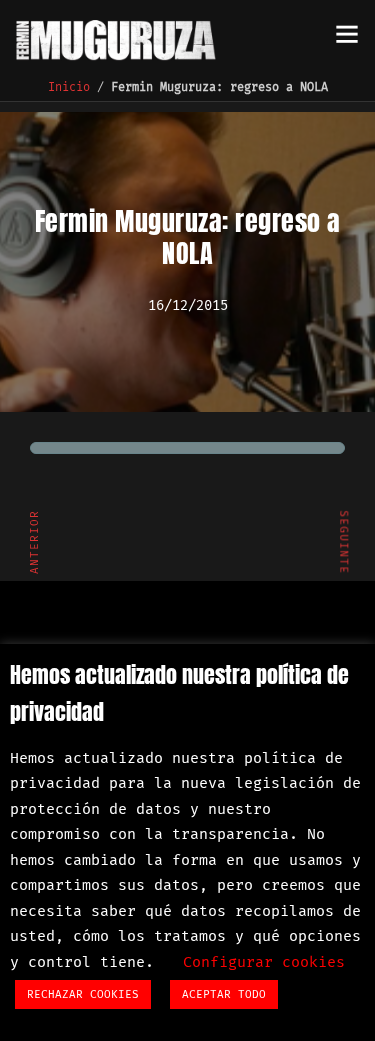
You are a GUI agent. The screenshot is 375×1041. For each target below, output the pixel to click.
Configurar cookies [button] (264, 962)
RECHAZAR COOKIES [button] (83, 994)
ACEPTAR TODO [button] (224, 994)
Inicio (69, 87)
